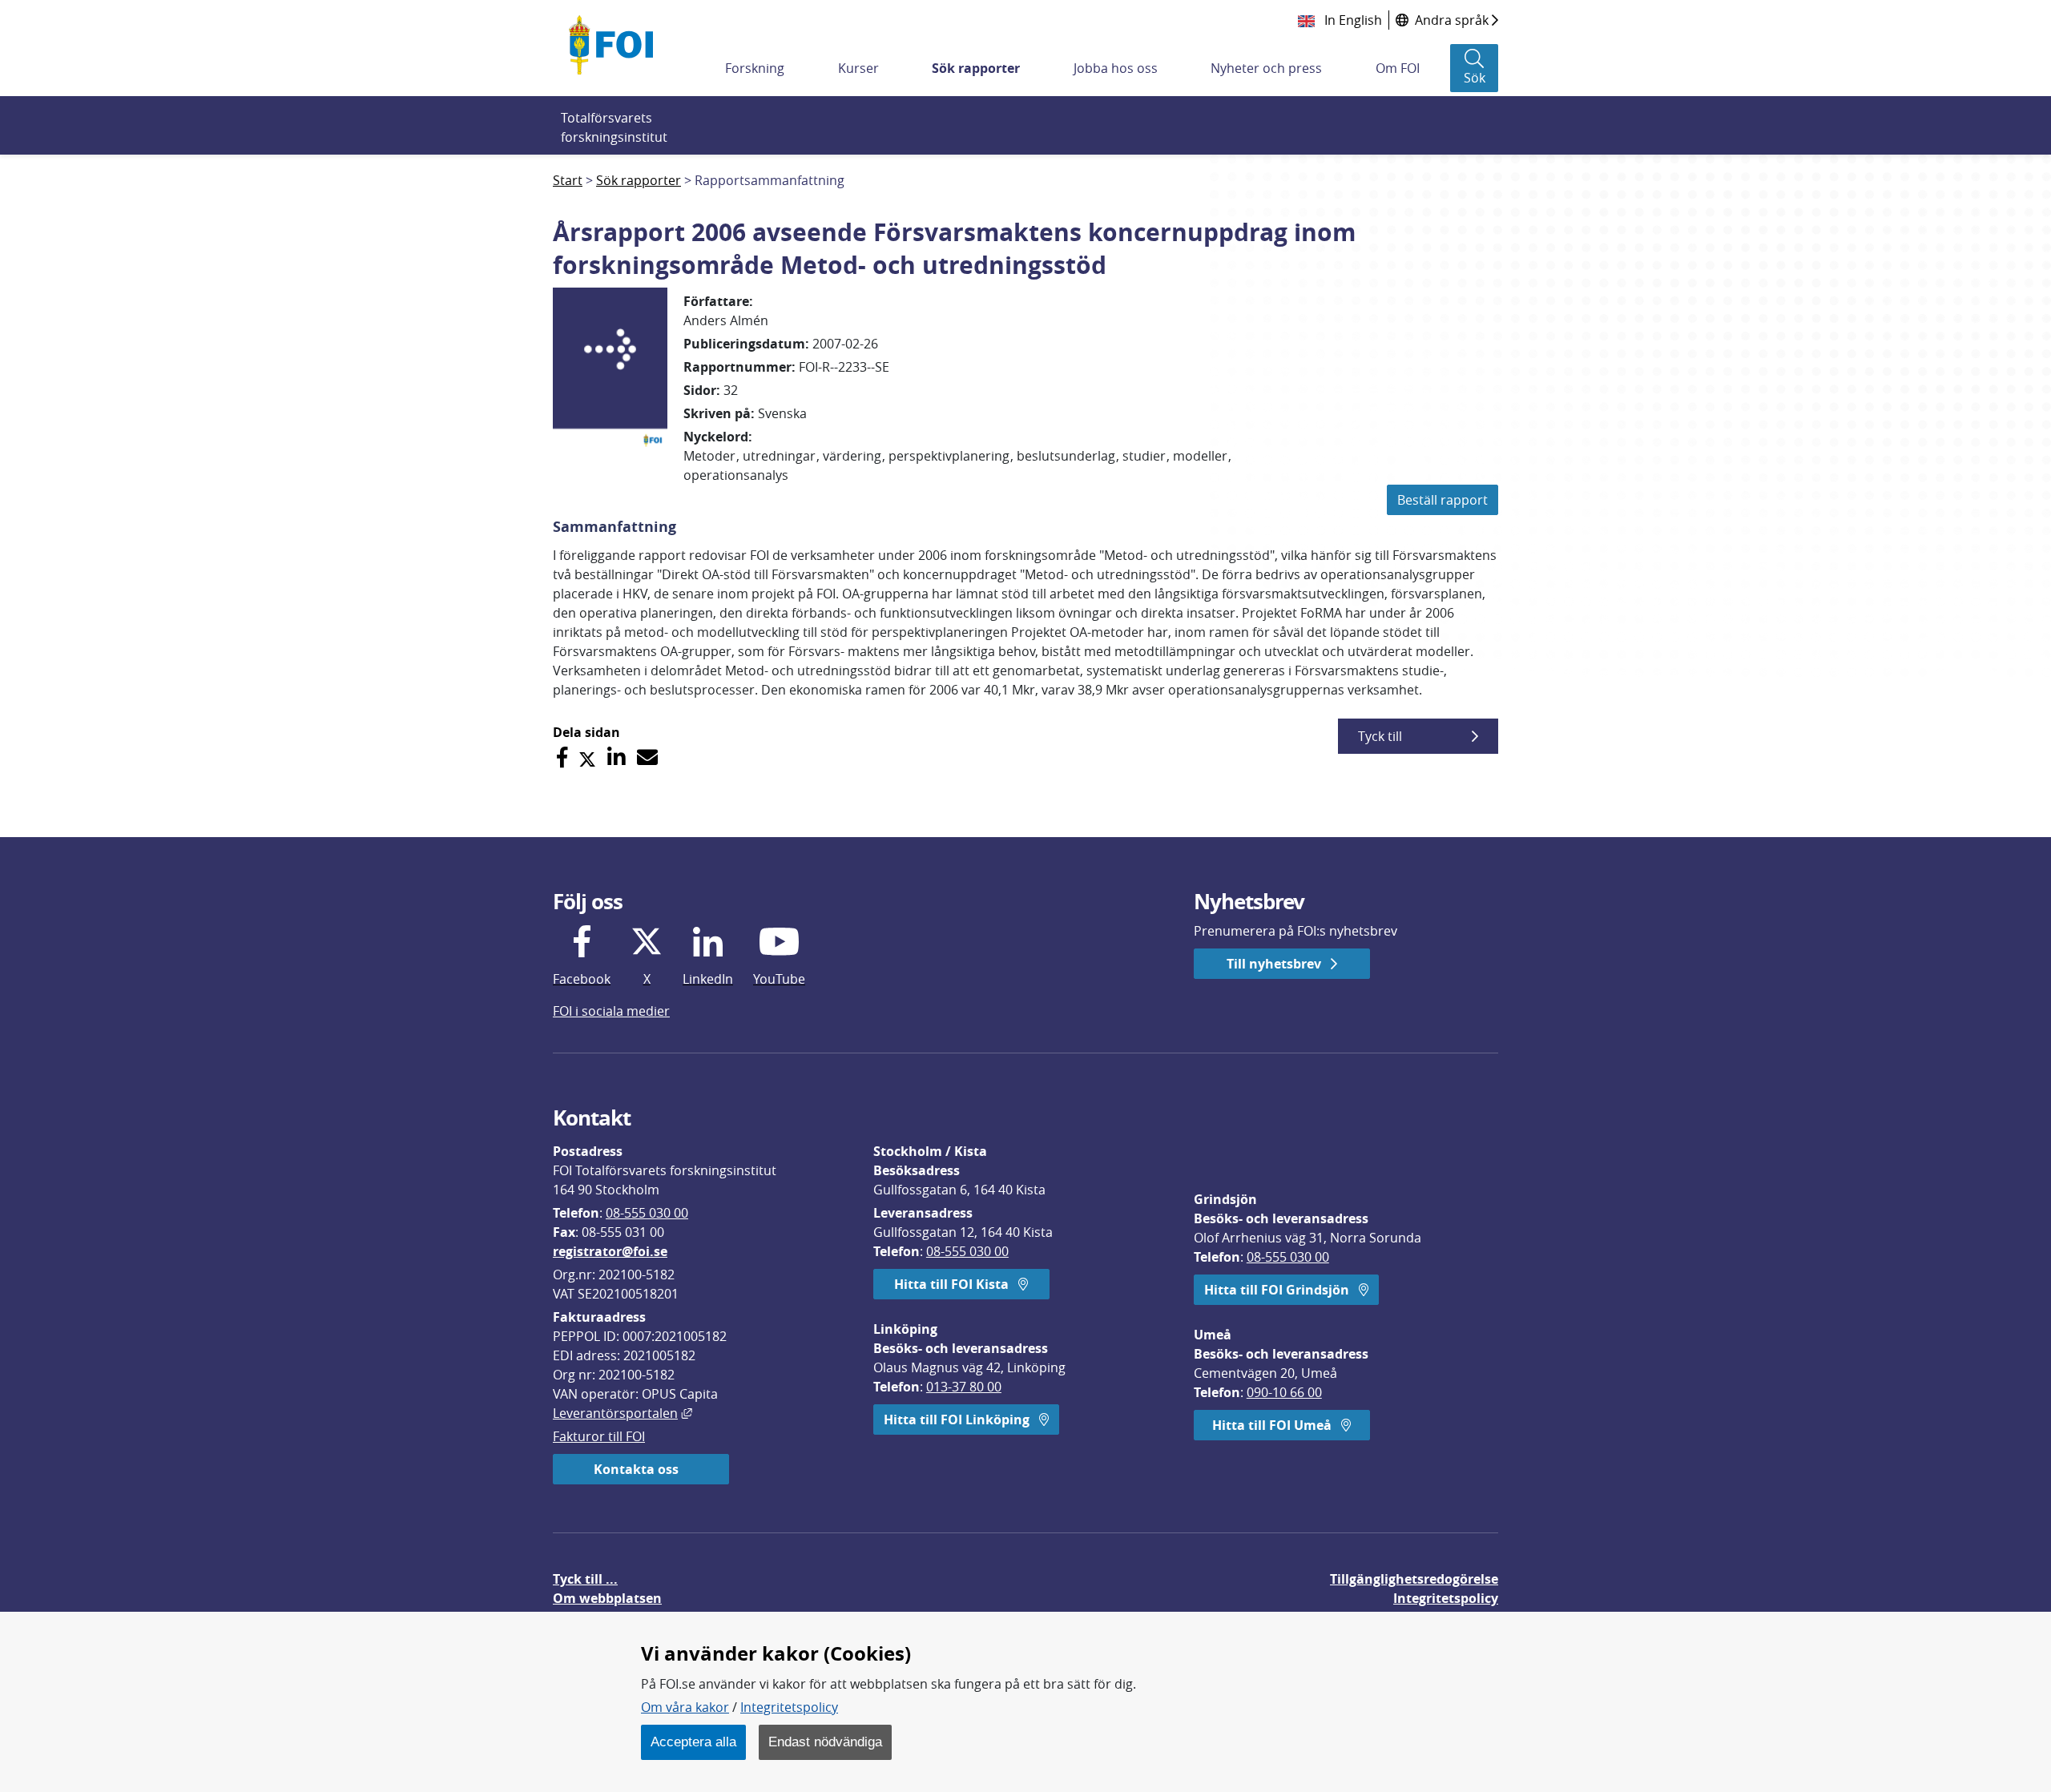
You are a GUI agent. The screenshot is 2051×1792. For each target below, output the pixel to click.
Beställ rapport (1443, 500)
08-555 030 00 (647, 1213)
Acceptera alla (693, 1742)
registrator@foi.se (610, 1251)
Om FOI (1398, 68)
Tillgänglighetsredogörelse (1414, 1579)
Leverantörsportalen (623, 1413)
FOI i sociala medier (611, 1011)
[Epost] (647, 757)
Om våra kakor (685, 1707)
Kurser (858, 68)
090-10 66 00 (1284, 1392)
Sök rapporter (976, 68)
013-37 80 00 (964, 1387)
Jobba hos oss (1116, 68)
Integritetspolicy (789, 1707)
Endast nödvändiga (825, 1742)
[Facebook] (562, 757)
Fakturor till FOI (599, 1436)
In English (1352, 20)
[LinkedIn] (617, 757)
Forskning (755, 68)
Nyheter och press (1266, 68)
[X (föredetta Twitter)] (587, 757)
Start (568, 180)
